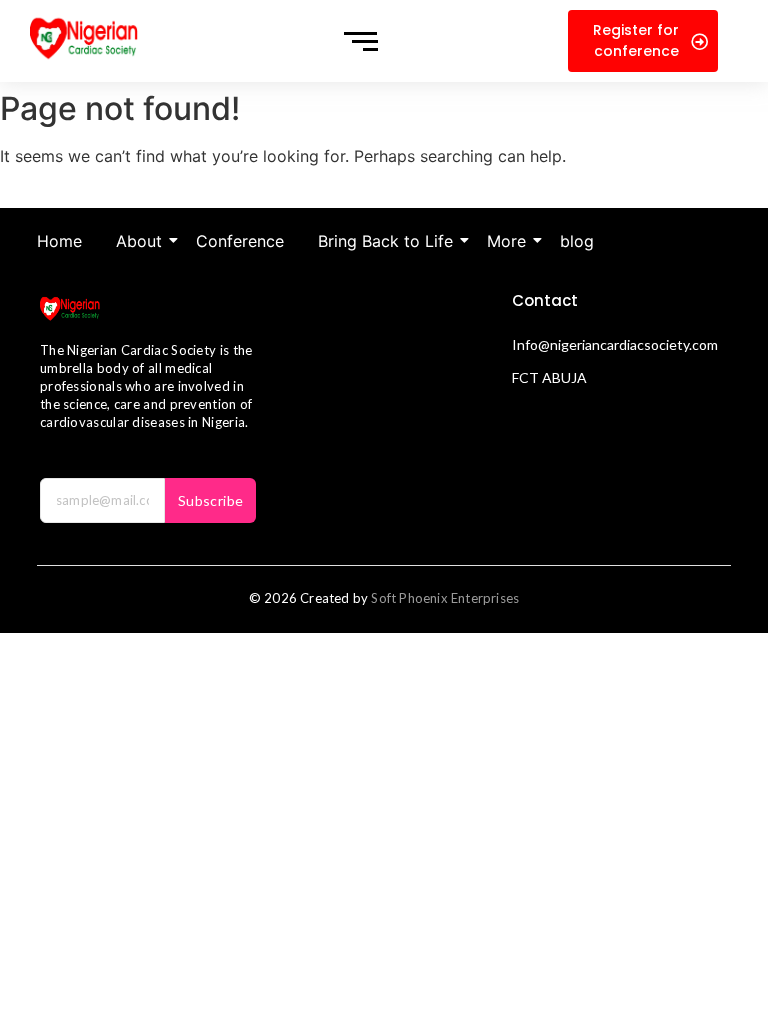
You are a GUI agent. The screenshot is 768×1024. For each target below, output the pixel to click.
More (506, 241)
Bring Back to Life (385, 241)
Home (59, 241)
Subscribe (211, 500)
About (139, 241)
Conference (240, 241)
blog (577, 241)
